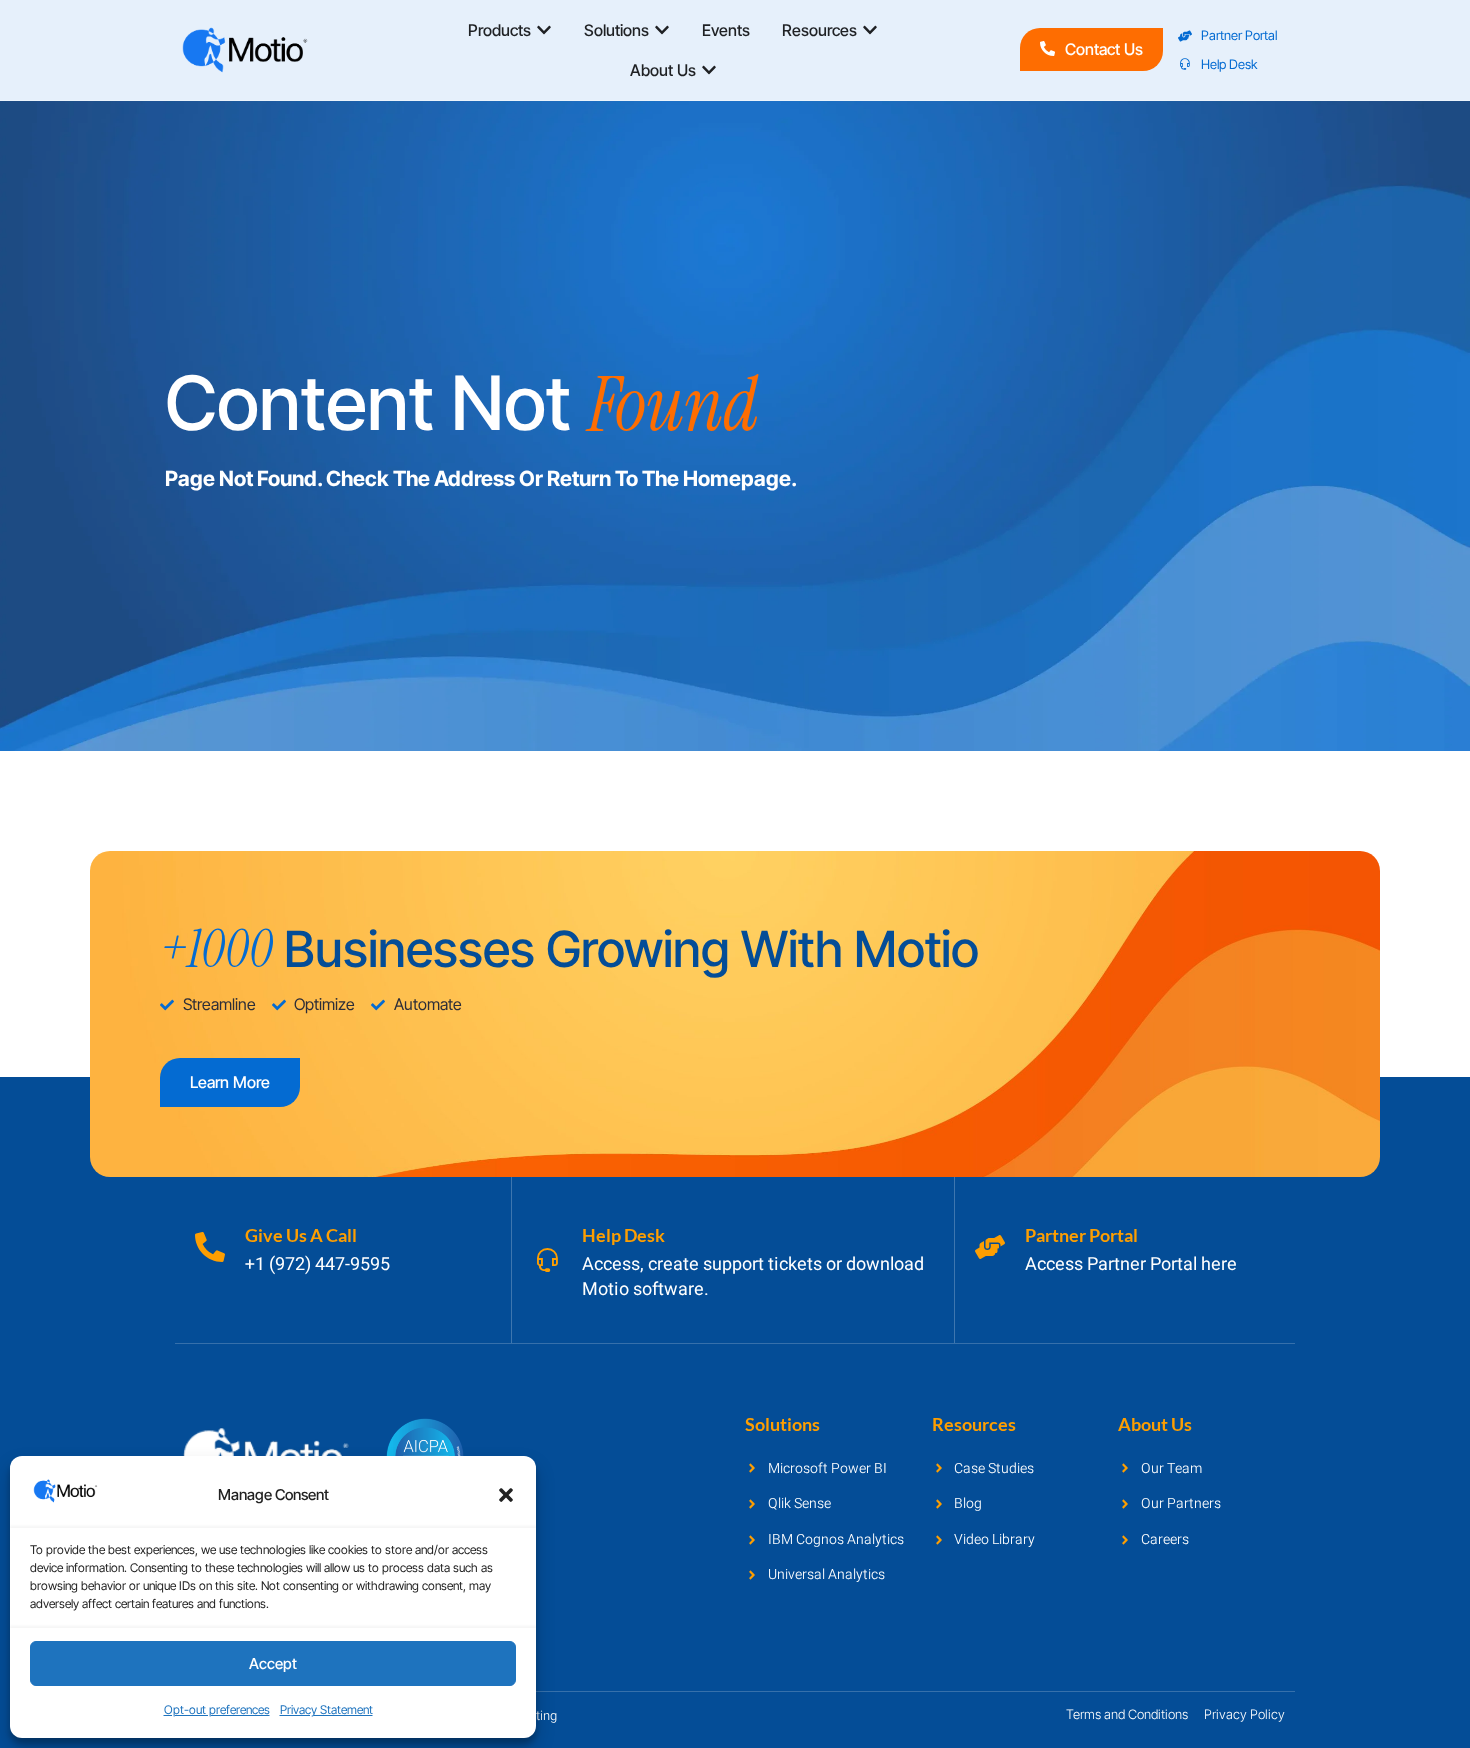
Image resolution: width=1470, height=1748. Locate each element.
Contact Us (1104, 49)
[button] (506, 1495)
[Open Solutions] (662, 30)
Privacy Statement (326, 1709)
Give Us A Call (301, 1235)
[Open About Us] (709, 70)
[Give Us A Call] (210, 1247)
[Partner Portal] (990, 1247)
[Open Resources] (870, 30)
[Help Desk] (547, 1260)
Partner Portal (1081, 1235)
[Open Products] (544, 30)
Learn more (230, 1082)
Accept (273, 1663)
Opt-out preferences (217, 1709)
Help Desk (623, 1235)
